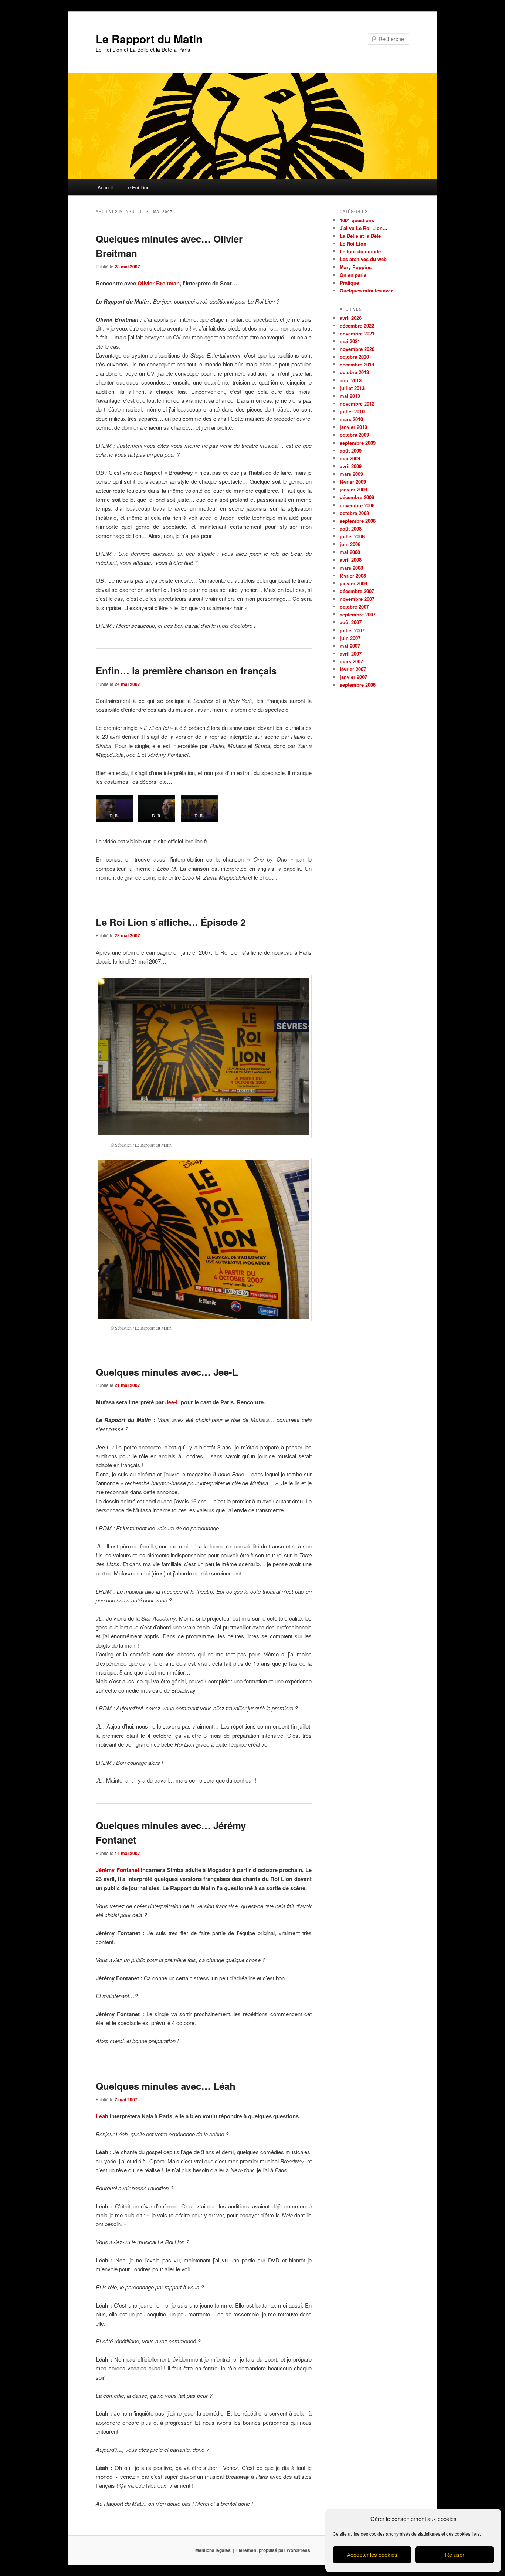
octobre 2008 (354, 513)
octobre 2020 (354, 357)
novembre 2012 (357, 404)
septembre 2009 (358, 443)
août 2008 (351, 529)
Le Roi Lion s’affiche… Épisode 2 (171, 922)
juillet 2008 (352, 536)
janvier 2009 (353, 489)
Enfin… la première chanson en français (186, 671)
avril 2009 (351, 466)
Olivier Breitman (159, 283)
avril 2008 (351, 560)
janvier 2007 (353, 677)
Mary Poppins (356, 267)
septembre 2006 (358, 685)
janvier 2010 (353, 427)
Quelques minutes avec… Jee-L (167, 1372)
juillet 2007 (352, 630)
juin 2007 (350, 638)
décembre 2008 (357, 497)
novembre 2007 (357, 599)
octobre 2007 (354, 607)
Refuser (455, 2555)
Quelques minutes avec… (369, 290)
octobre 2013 (354, 372)
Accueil (106, 187)
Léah (102, 2116)
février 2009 (353, 482)
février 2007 (353, 669)
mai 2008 (350, 552)
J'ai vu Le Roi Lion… (364, 228)
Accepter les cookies (372, 2555)
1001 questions (357, 220)
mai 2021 (350, 341)
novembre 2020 (357, 349)
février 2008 (353, 576)
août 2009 (351, 451)
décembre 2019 (357, 364)
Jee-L (172, 1402)
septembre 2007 (358, 614)
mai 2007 (350, 646)
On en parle (353, 275)
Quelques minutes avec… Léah (166, 2086)
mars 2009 (351, 474)
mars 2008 (351, 568)
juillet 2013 (352, 388)
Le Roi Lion (137, 187)
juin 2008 (350, 544)
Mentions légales (213, 2550)
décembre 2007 (357, 591)
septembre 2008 (358, 521)
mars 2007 (351, 661)
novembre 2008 (357, 505)
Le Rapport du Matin (149, 39)
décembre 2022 (357, 326)
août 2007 (351, 622)
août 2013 (351, 380)
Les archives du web (363, 259)
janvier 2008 (353, 583)
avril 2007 (351, 654)
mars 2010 (351, 419)
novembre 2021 (357, 333)
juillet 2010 (352, 411)
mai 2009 (350, 458)
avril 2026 (351, 318)
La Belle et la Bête (360, 236)
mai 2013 (350, 396)
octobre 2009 (354, 435)
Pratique (349, 283)
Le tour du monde (360, 251)
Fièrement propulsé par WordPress (273, 2550)
